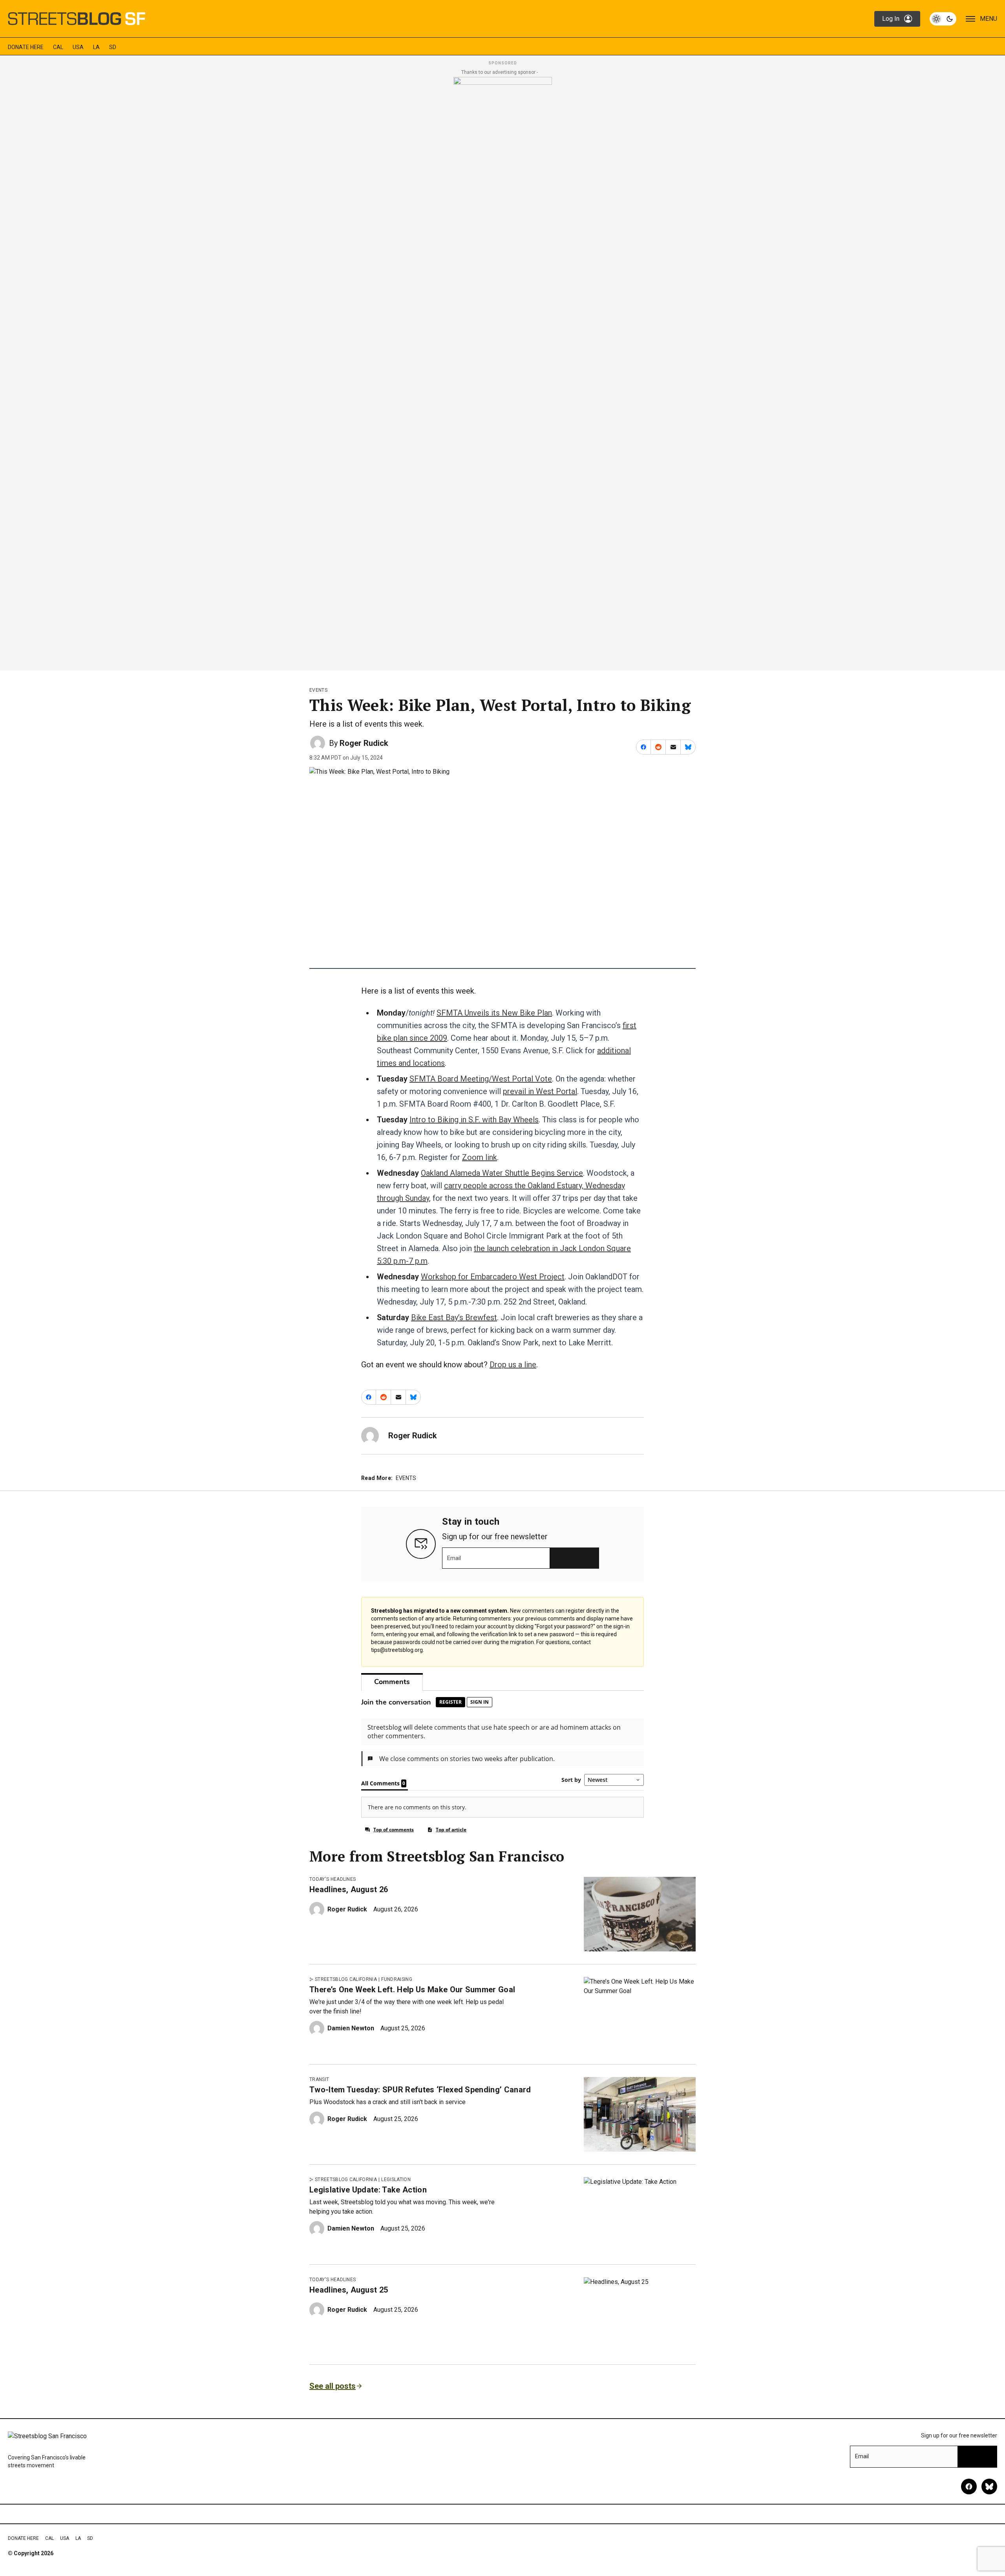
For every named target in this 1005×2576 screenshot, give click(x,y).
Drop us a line (513, 1365)
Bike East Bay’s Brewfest (454, 1317)
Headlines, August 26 (349, 1889)
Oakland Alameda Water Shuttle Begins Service (502, 1173)
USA (78, 47)
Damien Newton (351, 2028)
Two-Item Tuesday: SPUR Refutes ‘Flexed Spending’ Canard (420, 2090)
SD (113, 47)
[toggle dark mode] (943, 19)
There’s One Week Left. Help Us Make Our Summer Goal (412, 1990)
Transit (319, 2079)
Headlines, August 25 (349, 2290)
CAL (58, 47)
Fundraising (397, 1979)
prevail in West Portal (540, 1091)
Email (454, 1558)
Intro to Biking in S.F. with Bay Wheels (474, 1120)
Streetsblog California (346, 1979)
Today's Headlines (333, 1879)
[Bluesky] (989, 2486)
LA (96, 47)
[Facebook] (969, 2486)
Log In (891, 19)
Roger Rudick (364, 743)
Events (318, 690)
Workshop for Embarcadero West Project (493, 1277)
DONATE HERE (26, 47)
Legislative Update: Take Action (368, 2190)
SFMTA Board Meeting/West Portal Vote (481, 1079)
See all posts (333, 2386)
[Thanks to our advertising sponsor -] (503, 371)
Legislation (396, 2180)
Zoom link (480, 1157)
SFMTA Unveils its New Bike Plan (494, 1013)
